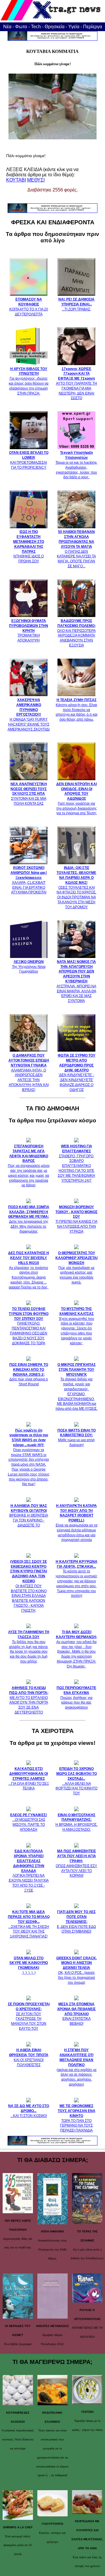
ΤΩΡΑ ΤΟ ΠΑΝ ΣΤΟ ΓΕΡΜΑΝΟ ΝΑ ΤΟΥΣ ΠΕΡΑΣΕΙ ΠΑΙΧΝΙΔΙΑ (77, 2118)
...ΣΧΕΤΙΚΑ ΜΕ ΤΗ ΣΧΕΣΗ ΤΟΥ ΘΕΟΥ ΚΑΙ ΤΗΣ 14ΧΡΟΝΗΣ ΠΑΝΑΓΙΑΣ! (29, 1924)
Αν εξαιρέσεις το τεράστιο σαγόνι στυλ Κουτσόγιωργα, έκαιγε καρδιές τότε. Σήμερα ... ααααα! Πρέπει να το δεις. (29, 1270)
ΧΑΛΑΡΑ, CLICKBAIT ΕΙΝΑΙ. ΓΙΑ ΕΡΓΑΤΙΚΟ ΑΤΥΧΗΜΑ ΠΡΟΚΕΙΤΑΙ (29, 880)
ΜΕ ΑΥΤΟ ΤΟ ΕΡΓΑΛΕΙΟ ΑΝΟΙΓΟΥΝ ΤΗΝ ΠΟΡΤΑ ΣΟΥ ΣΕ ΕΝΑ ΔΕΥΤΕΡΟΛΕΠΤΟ (29, 1700)
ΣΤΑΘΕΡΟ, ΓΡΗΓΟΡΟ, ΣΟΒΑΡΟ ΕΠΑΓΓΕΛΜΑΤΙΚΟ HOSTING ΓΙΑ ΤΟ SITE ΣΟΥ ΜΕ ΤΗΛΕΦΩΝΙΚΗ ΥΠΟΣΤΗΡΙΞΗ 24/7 (76, 1163)
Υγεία (74, 27)
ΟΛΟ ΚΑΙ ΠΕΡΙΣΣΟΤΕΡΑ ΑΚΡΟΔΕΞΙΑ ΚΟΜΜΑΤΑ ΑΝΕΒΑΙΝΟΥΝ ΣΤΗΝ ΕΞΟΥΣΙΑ (76, 633)
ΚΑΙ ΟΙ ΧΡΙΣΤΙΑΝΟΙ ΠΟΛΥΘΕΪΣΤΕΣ (29, 2057)
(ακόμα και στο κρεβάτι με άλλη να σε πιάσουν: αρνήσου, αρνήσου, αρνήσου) (77, 2067)
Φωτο (21, 27)
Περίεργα (93, 27)
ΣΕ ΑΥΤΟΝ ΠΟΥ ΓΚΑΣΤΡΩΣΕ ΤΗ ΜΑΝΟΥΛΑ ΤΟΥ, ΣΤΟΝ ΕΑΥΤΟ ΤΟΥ (29, 2016)
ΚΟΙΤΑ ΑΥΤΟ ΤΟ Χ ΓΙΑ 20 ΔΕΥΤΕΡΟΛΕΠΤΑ (29, 307)
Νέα (7, 27)
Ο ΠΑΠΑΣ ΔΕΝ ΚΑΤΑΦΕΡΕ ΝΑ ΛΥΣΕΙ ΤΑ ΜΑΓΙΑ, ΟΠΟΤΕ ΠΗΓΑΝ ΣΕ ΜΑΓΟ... (76, 549)
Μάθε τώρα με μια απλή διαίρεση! (77, 1438)
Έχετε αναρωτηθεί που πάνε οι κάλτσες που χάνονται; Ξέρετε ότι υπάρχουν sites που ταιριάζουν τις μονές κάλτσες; (77, 1326)
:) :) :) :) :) (29, 1965)
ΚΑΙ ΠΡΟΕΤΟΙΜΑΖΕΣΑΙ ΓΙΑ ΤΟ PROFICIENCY (29, 460)
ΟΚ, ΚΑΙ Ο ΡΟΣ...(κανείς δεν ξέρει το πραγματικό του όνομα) (77, 1970)
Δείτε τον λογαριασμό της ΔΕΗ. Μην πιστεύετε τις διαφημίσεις (29, 1219)
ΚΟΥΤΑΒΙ (16, 180)
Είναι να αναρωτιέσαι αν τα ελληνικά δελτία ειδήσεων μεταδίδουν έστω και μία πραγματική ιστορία (77, 1523)
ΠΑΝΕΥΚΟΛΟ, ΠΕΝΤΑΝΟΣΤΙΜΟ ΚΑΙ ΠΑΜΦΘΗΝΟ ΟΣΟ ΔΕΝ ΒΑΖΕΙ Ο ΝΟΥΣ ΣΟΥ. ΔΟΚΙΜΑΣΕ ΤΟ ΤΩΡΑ (29, 1326)
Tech (36, 27)
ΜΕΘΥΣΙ (36, 180)
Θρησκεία (55, 27)
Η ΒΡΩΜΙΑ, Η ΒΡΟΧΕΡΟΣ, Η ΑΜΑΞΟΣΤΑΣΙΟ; (76, 1822)
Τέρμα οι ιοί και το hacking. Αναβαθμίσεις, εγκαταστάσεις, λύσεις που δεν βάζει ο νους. (76, 465)
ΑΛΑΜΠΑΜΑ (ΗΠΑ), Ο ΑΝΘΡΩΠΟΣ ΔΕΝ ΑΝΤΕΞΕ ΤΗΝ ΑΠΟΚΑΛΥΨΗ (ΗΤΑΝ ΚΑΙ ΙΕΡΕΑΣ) (29, 1072)
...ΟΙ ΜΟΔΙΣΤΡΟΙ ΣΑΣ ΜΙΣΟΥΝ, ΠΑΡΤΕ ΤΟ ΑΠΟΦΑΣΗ (29, 1822)
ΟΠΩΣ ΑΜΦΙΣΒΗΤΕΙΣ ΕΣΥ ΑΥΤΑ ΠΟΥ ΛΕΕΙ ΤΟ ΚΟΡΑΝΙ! (76, 1863)
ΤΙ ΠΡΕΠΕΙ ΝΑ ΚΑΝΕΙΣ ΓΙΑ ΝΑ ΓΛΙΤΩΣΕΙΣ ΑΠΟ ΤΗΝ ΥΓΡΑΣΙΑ (76, 1219)
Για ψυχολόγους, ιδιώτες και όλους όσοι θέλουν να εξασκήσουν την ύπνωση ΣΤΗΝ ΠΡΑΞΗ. (29, 381)
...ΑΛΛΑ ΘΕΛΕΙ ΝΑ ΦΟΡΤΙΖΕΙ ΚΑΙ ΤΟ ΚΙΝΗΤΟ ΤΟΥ (76, 1781)
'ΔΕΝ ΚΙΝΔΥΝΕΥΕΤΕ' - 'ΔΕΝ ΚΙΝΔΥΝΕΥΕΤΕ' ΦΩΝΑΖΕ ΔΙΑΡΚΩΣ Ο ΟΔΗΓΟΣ (77, 1072)
